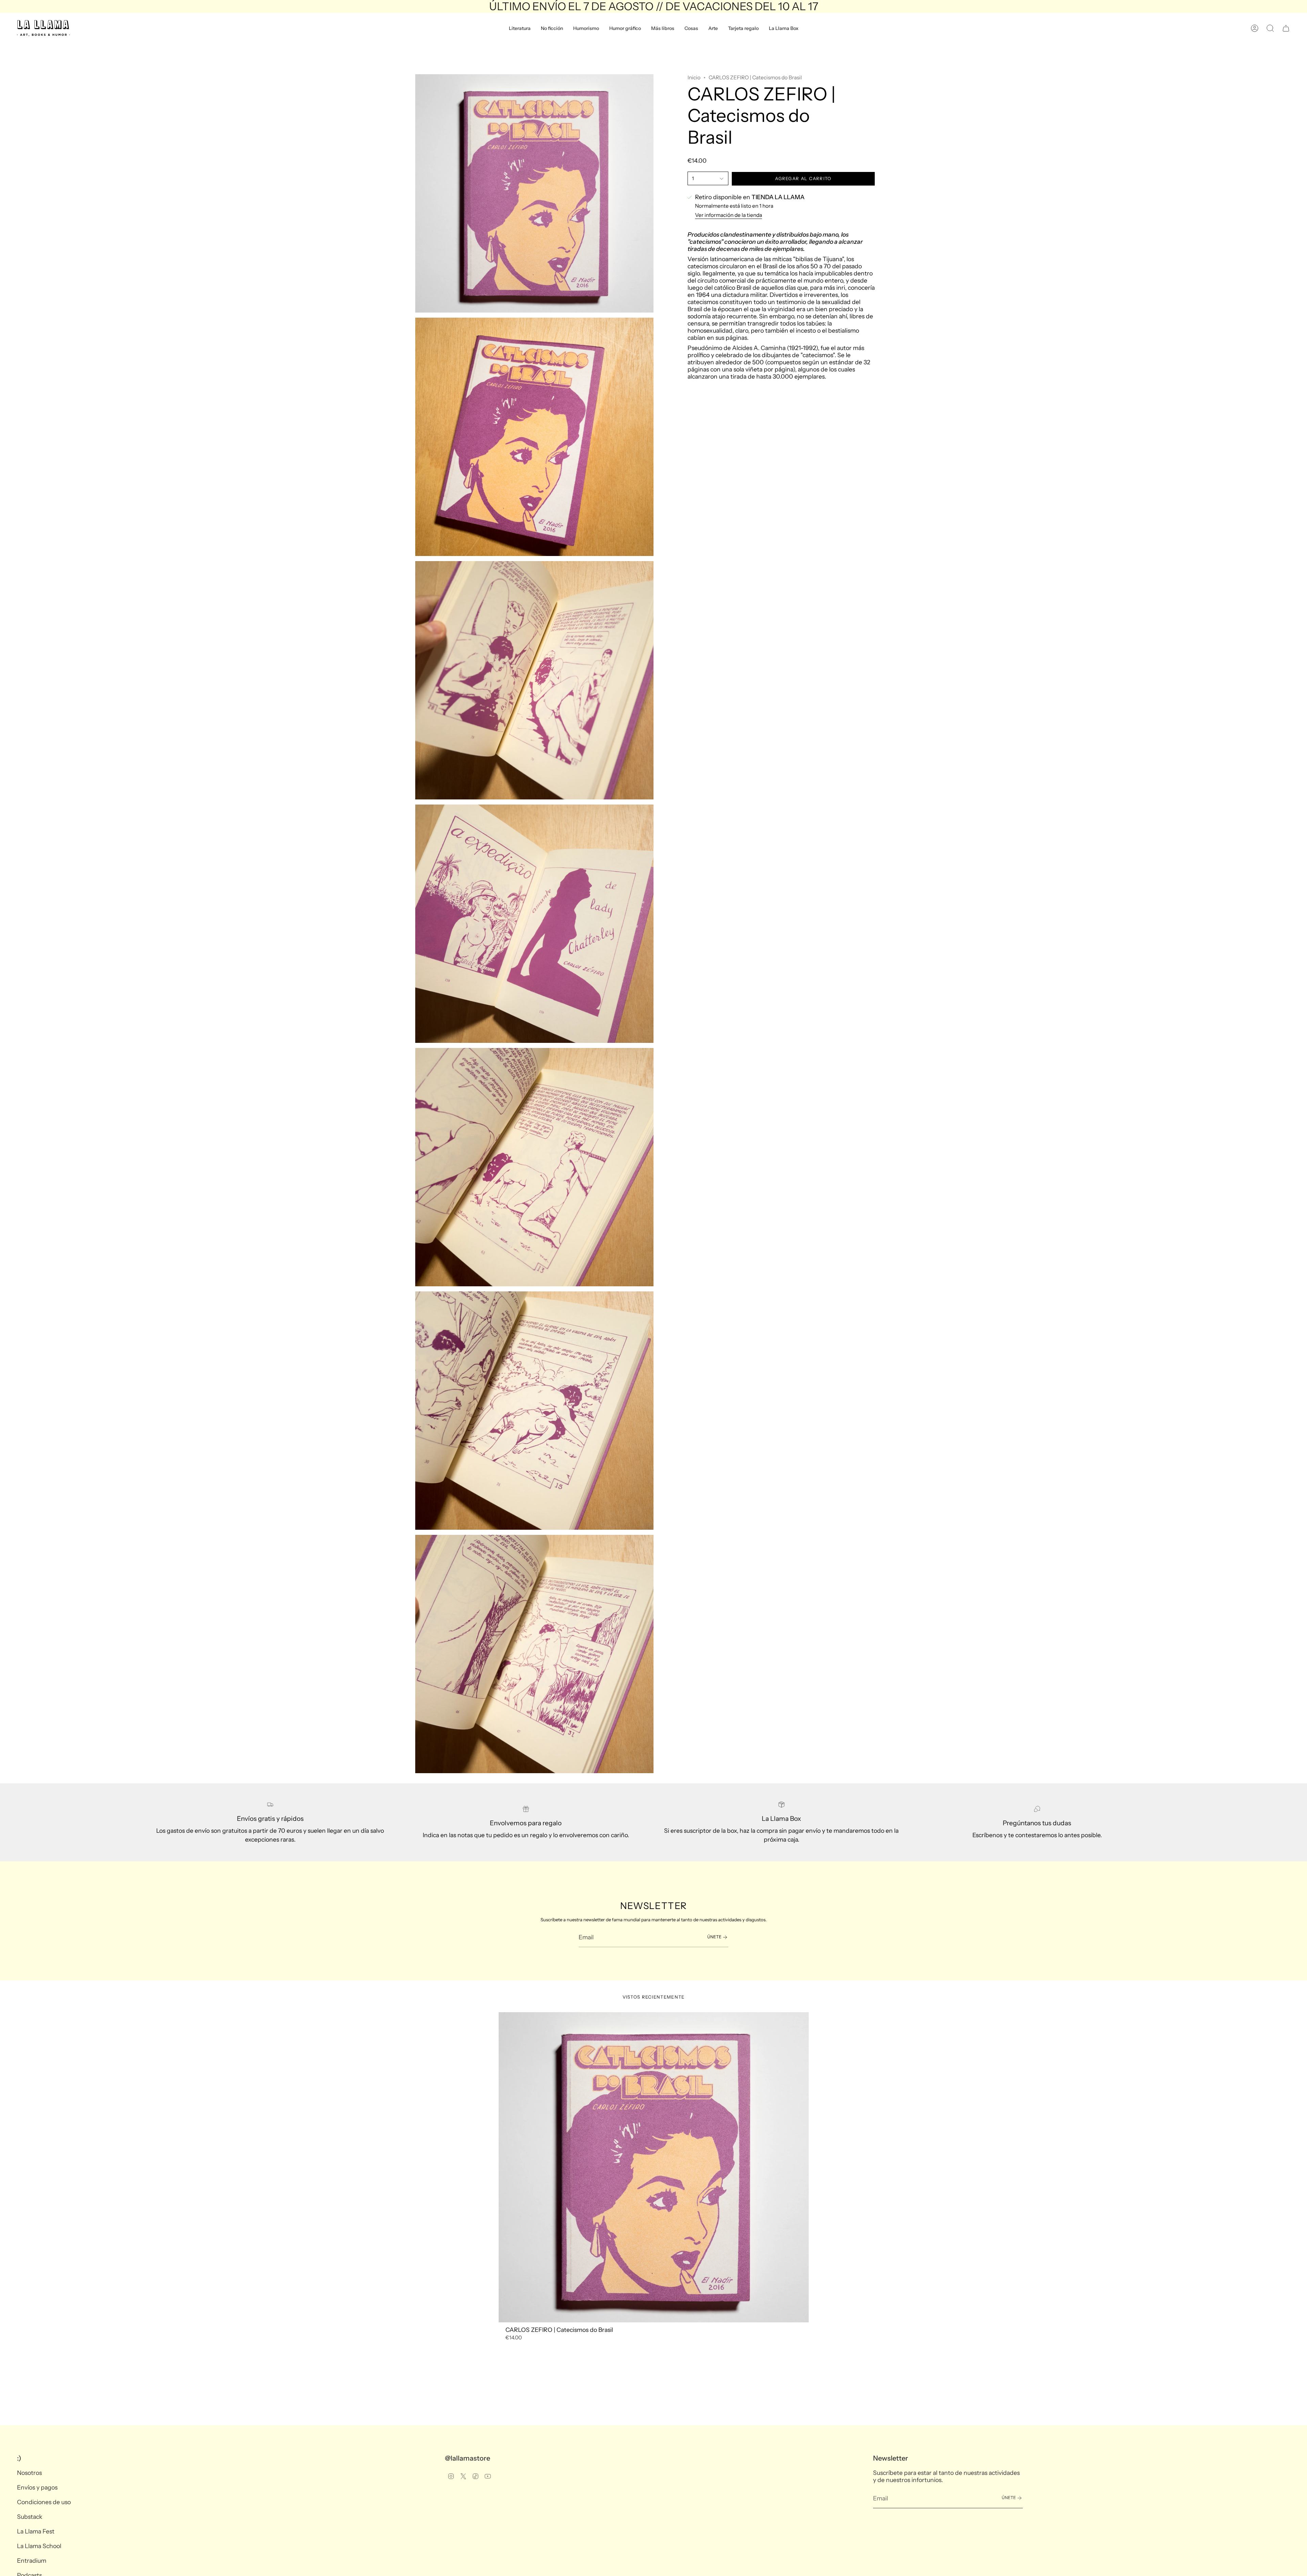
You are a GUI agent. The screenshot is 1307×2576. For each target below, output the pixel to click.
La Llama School (39, 2546)
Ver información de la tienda (729, 215)
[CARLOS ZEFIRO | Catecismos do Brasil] (654, 2167)
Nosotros (29, 2473)
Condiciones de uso (44, 2502)
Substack (30, 2517)
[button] (520, 28)
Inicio (694, 77)
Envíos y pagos (37, 2487)
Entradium (32, 2561)
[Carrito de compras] (1286, 28)
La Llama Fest (36, 2531)
